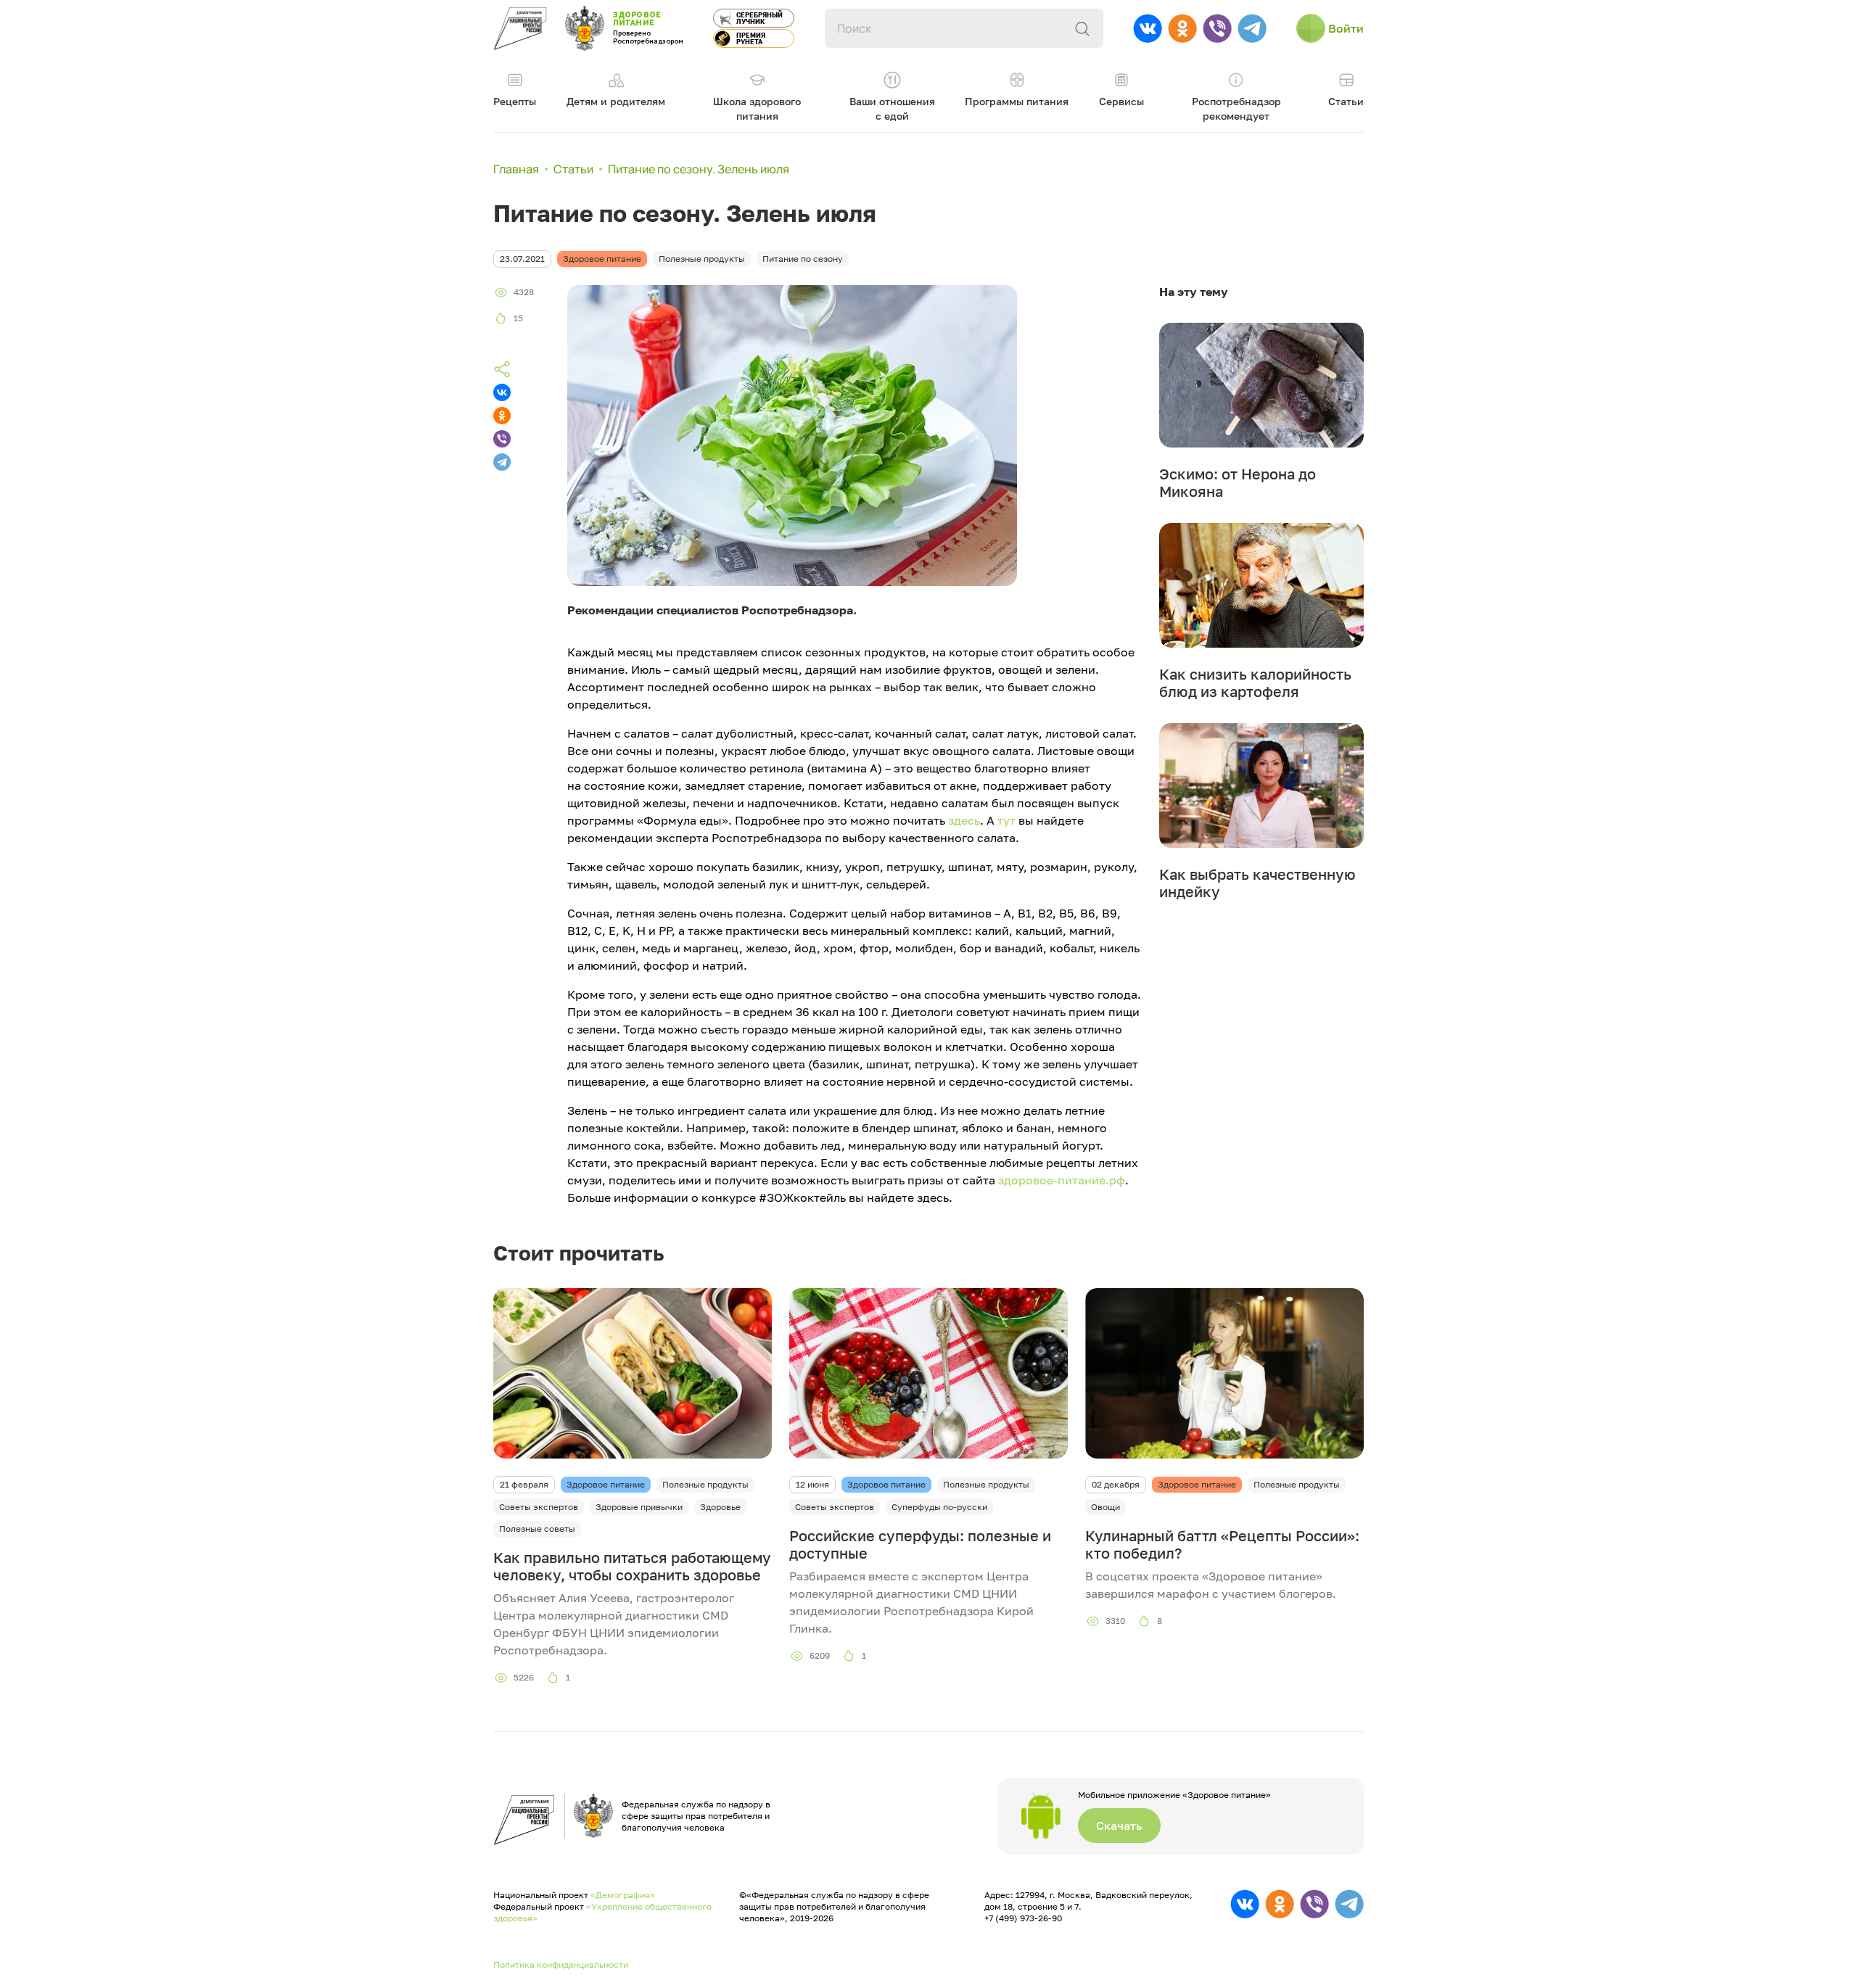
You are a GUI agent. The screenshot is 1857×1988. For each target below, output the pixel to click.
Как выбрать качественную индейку (1257, 883)
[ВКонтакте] (502, 392)
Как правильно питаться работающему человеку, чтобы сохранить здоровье (632, 1566)
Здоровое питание (606, 1484)
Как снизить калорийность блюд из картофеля (1255, 682)
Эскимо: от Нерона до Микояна (1238, 482)
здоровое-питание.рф (1062, 1180)
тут (1006, 820)
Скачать (1119, 1826)
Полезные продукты (705, 1484)
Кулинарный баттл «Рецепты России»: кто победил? (1222, 1544)
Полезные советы (537, 1529)
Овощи (1105, 1507)
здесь (964, 820)
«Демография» (623, 1895)
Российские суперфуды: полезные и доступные (920, 1544)
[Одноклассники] (502, 416)
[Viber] (502, 439)
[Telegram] (502, 462)
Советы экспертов (539, 1507)
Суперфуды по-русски (939, 1507)
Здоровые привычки (639, 1507)
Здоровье (720, 1507)
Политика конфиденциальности (561, 1964)
